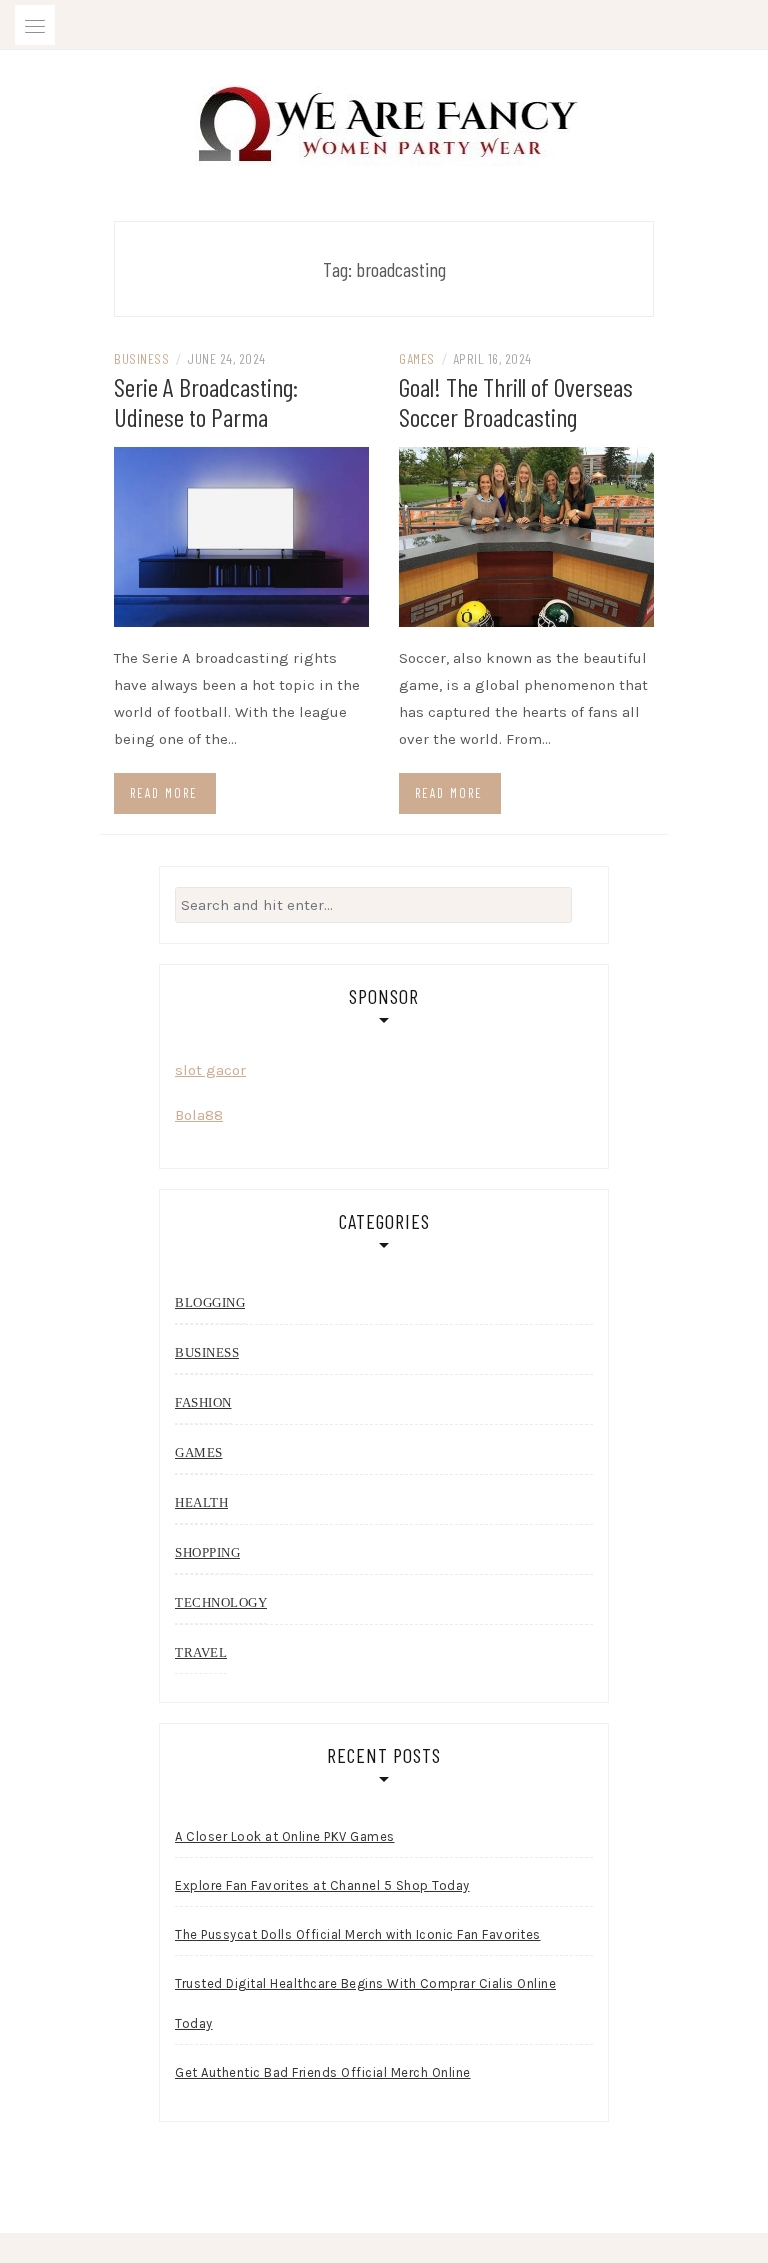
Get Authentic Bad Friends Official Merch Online (323, 2072)
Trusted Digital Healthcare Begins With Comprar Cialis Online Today (365, 2003)
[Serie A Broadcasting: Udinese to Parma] (241, 535)
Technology (221, 1602)
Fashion (203, 1402)
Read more (164, 793)
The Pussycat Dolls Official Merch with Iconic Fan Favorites (358, 1934)
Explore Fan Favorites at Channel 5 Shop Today (322, 1885)
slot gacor (210, 1070)
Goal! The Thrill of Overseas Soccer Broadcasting (516, 401)
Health (201, 1502)
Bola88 (199, 1115)
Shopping (207, 1552)
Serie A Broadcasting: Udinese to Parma (206, 401)
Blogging (210, 1302)
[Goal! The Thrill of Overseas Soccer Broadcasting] (526, 535)
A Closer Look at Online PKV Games (285, 1836)
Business (141, 358)
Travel (201, 1652)
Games (417, 358)
